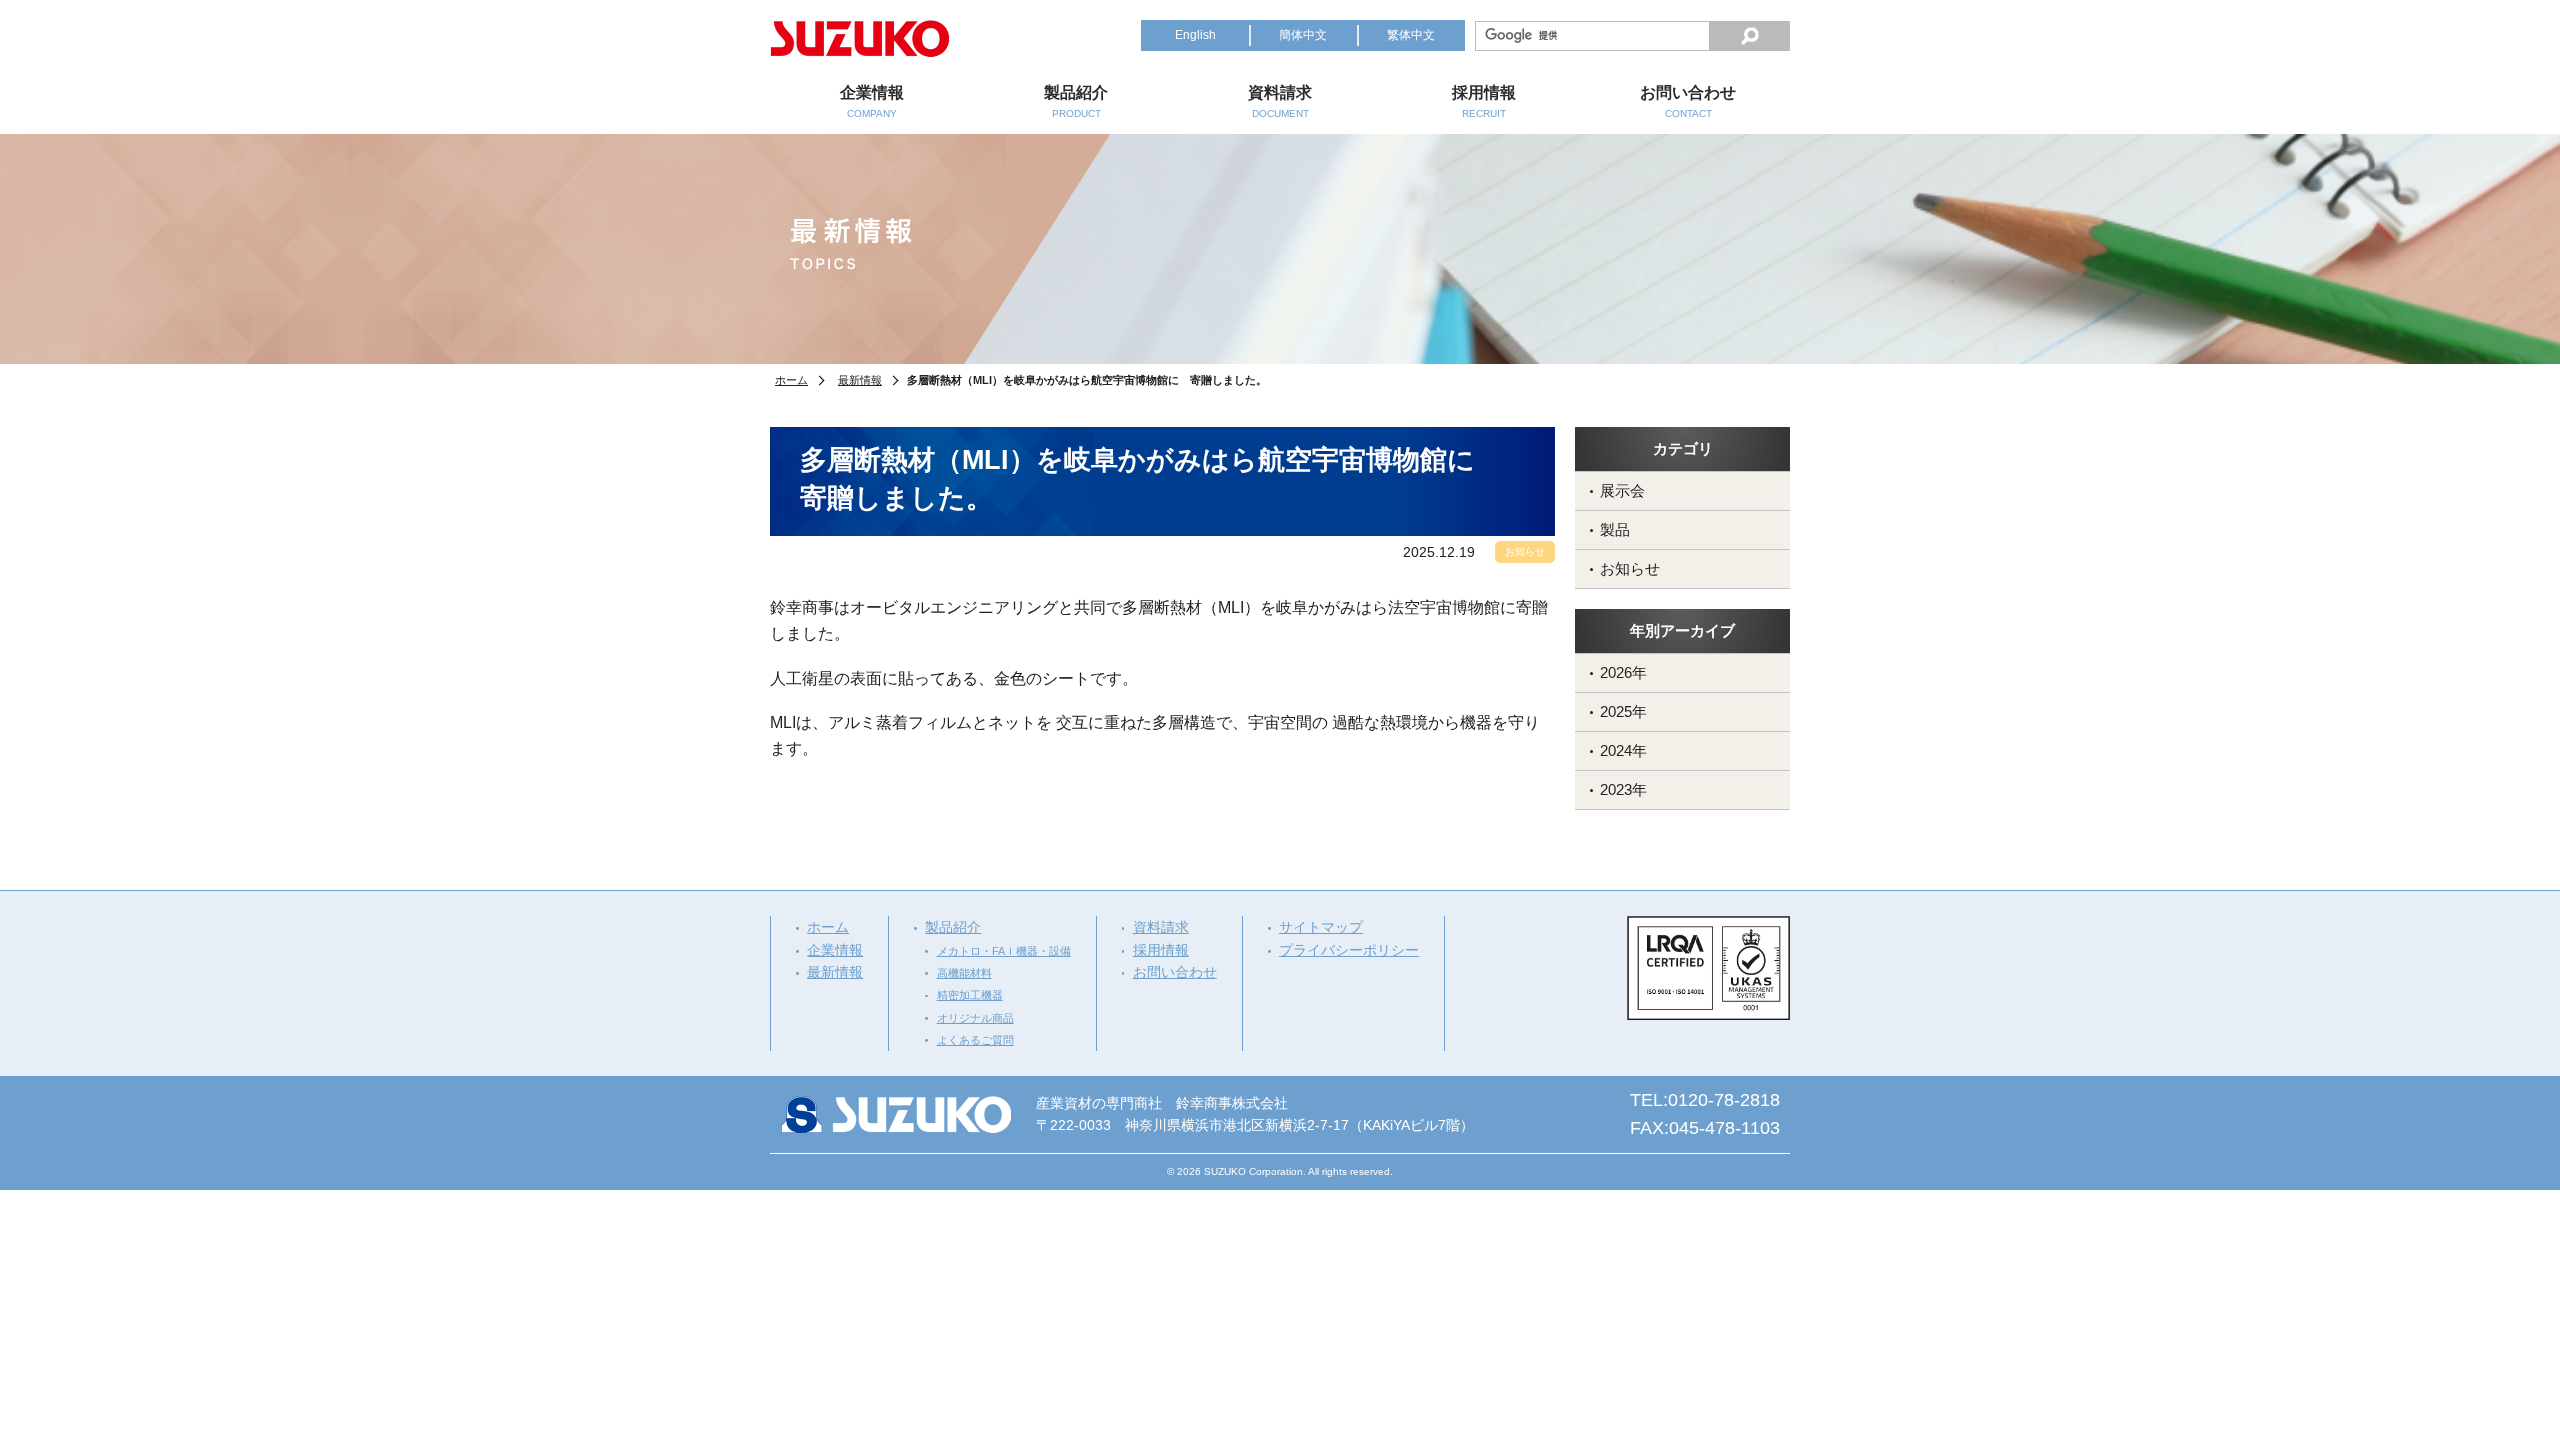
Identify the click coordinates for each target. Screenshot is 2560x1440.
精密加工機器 (970, 995)
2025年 (1623, 711)
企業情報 (835, 950)
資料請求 (1161, 927)
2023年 (1623, 789)
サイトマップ (1321, 927)
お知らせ (1630, 568)
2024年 (1623, 750)
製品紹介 (953, 927)
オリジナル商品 (975, 1018)
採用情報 (1161, 950)
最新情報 (860, 380)
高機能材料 (964, 973)
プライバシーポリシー (1349, 950)
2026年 (1623, 672)
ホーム (791, 380)
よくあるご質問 (975, 1040)
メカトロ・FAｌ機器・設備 (1004, 951)
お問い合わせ (1175, 972)
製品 (1615, 529)
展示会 (1622, 490)
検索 (1750, 36)
